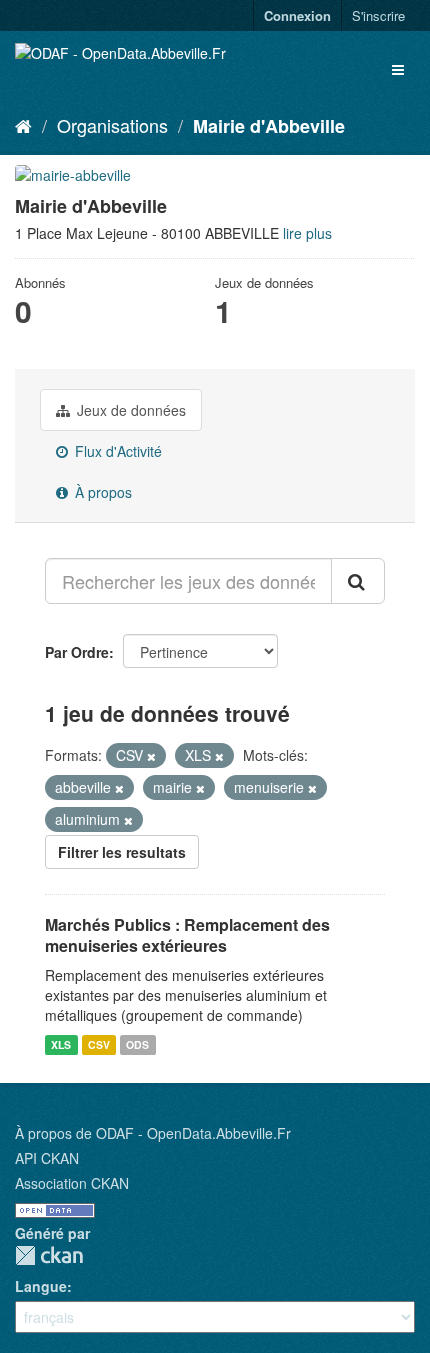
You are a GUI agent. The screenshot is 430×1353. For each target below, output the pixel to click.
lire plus (307, 233)
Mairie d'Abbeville (269, 126)
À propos (101, 492)
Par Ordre (77, 652)
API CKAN (47, 1158)
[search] (358, 581)
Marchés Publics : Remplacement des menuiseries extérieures (187, 935)
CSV (99, 1044)
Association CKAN (72, 1183)
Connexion (297, 15)
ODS (137, 1044)
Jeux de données (129, 410)
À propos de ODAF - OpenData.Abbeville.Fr (153, 1133)
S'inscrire (378, 15)
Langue (41, 1286)
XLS (61, 1044)
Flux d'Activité (116, 451)
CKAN (49, 1255)
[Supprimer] (151, 756)
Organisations (112, 125)
